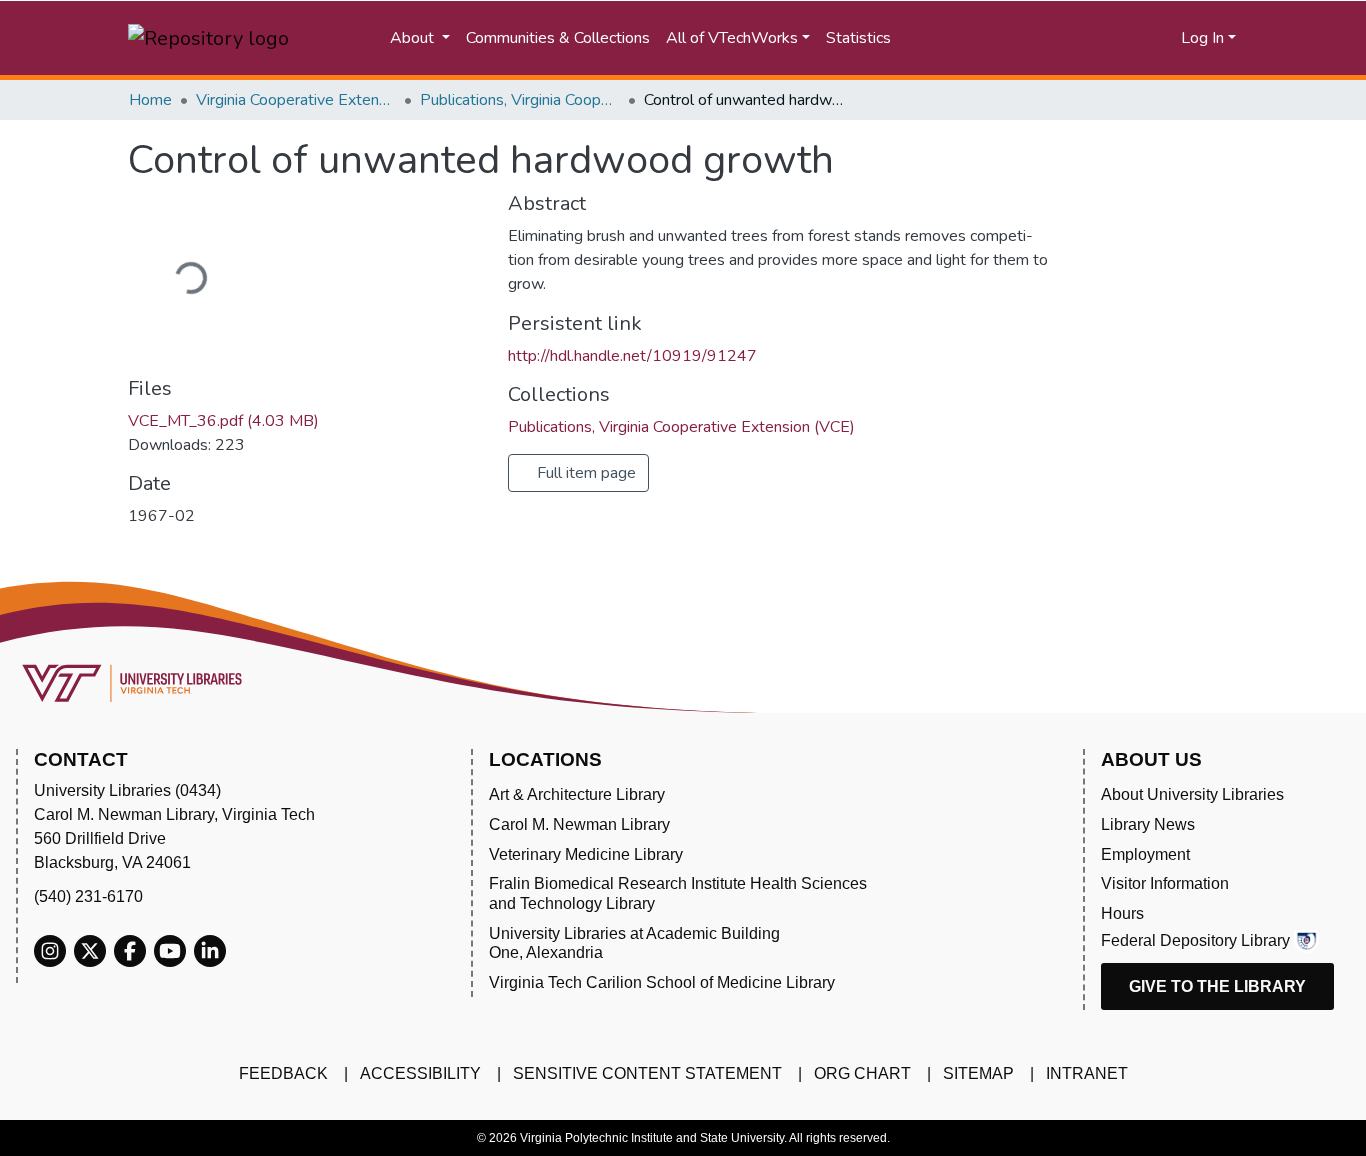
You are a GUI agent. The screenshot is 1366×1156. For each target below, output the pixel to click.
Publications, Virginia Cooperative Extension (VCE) (520, 100)
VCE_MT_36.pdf (223, 421)
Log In (1202, 38)
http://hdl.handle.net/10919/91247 (632, 356)
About (414, 38)
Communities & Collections (558, 38)
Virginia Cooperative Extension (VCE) (296, 100)
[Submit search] (988, 38)
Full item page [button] (584, 473)
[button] (1089, 38)
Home (150, 100)
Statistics (858, 38)
